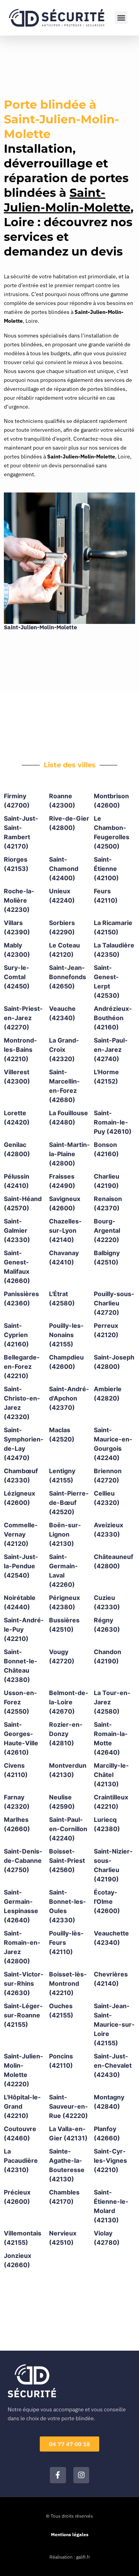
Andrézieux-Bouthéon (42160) (113, 1018)
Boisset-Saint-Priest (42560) (67, 1860)
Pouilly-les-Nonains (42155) (66, 1335)
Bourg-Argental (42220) (107, 1230)
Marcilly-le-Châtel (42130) (111, 1775)
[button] (121, 18)
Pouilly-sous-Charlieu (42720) (114, 1303)
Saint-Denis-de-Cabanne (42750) (23, 1860)
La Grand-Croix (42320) (64, 1049)
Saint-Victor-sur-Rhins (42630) (24, 1983)
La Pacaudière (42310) (21, 2160)
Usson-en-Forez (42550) (20, 1702)
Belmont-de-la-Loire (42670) (69, 1702)
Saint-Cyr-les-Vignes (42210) (110, 2160)
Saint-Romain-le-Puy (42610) (113, 1122)
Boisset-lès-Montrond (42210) (68, 1983)
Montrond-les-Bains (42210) (20, 1049)
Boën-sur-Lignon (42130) (65, 1534)
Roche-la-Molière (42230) (19, 900)
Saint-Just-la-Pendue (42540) (21, 1566)
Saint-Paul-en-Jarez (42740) (111, 1049)
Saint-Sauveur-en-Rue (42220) (69, 2106)
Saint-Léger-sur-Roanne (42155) (23, 2015)
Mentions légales (70, 2534)
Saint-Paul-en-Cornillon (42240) (68, 1829)
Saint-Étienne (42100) (106, 869)
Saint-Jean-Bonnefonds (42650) (68, 977)
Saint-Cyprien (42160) (16, 1335)
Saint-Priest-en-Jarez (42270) (23, 1018)
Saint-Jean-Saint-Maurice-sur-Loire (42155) (114, 2024)
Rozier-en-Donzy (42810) (66, 1734)
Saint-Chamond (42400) (64, 869)
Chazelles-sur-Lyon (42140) (65, 1230)
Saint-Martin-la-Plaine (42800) (69, 1154)
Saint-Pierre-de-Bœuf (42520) (69, 1503)
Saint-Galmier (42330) (17, 1230)
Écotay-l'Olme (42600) (107, 1901)
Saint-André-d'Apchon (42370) (69, 1398)
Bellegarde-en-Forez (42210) (22, 1366)
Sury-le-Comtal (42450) (17, 977)
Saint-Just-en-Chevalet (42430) (113, 2065)
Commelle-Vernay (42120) (21, 1534)
